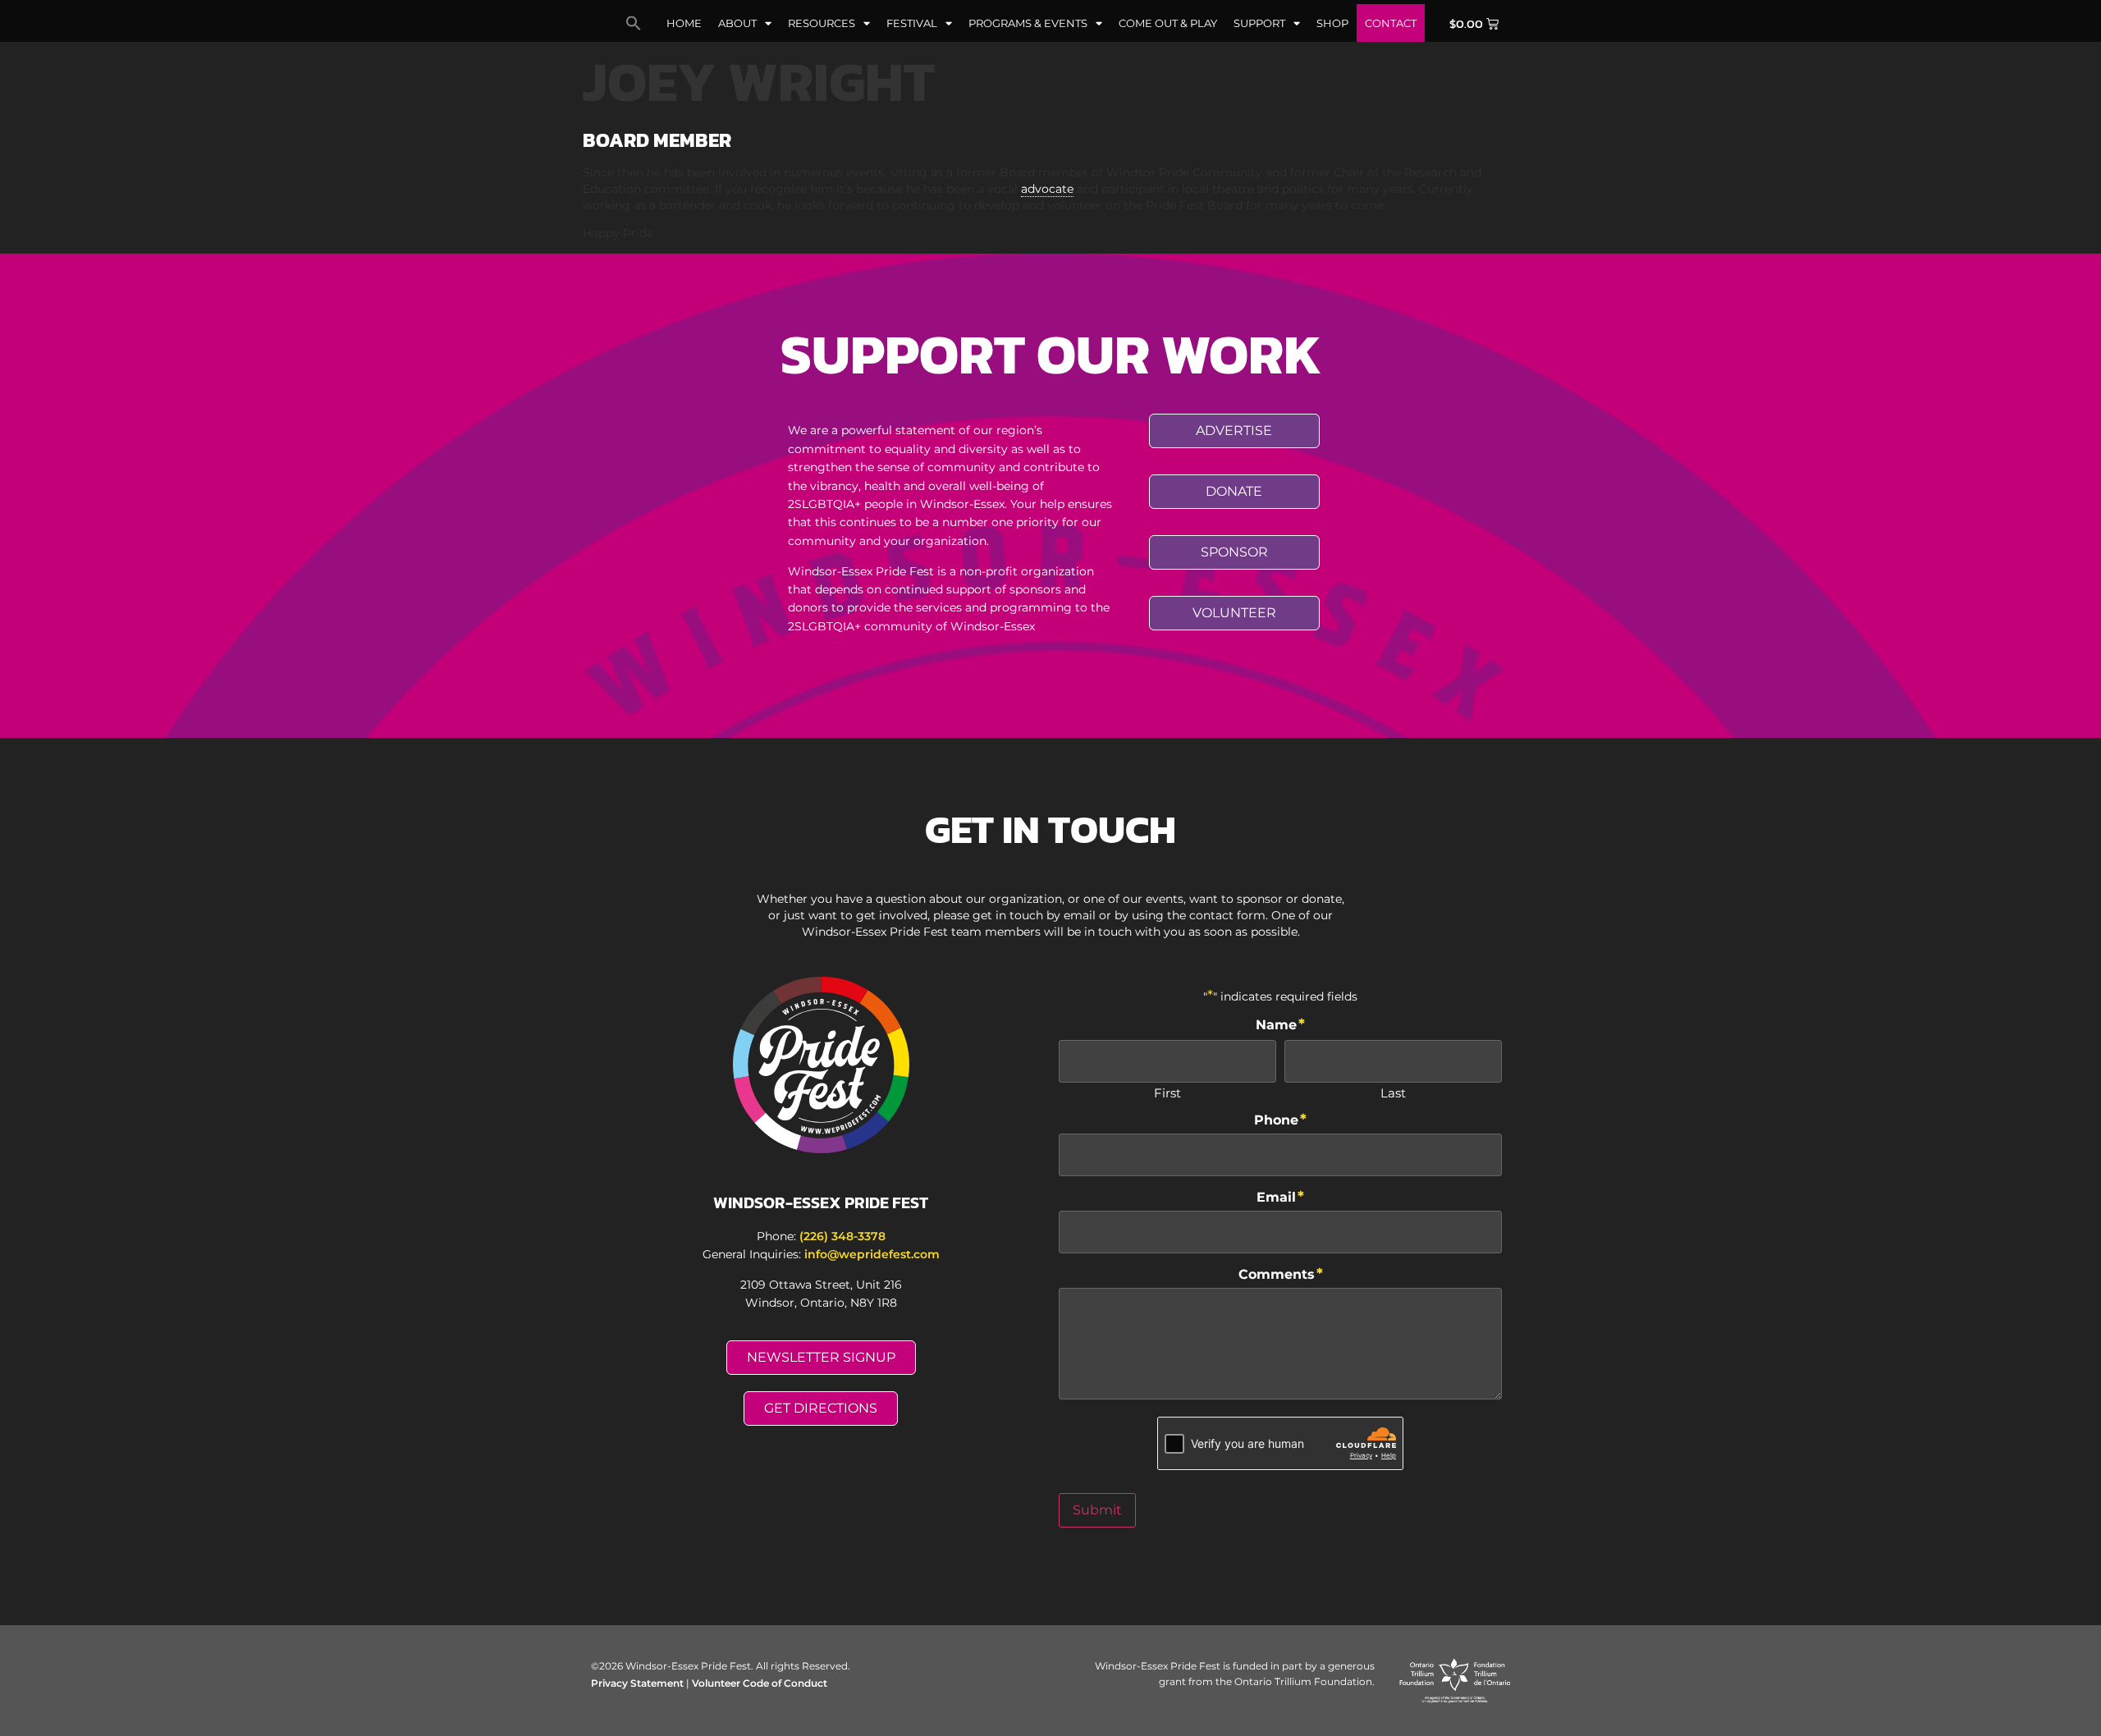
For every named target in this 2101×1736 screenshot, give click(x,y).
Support (1259, 23)
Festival (912, 23)
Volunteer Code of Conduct (760, 1683)
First (1167, 1092)
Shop (1332, 23)
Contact (1391, 23)
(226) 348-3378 (842, 1236)
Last (1393, 1092)
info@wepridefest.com (872, 1254)
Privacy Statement (637, 1683)
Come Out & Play (1168, 23)
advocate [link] (1047, 189)
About (737, 23)
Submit (1097, 1510)
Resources (822, 23)
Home (684, 23)
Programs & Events (1028, 23)
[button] (634, 23)
